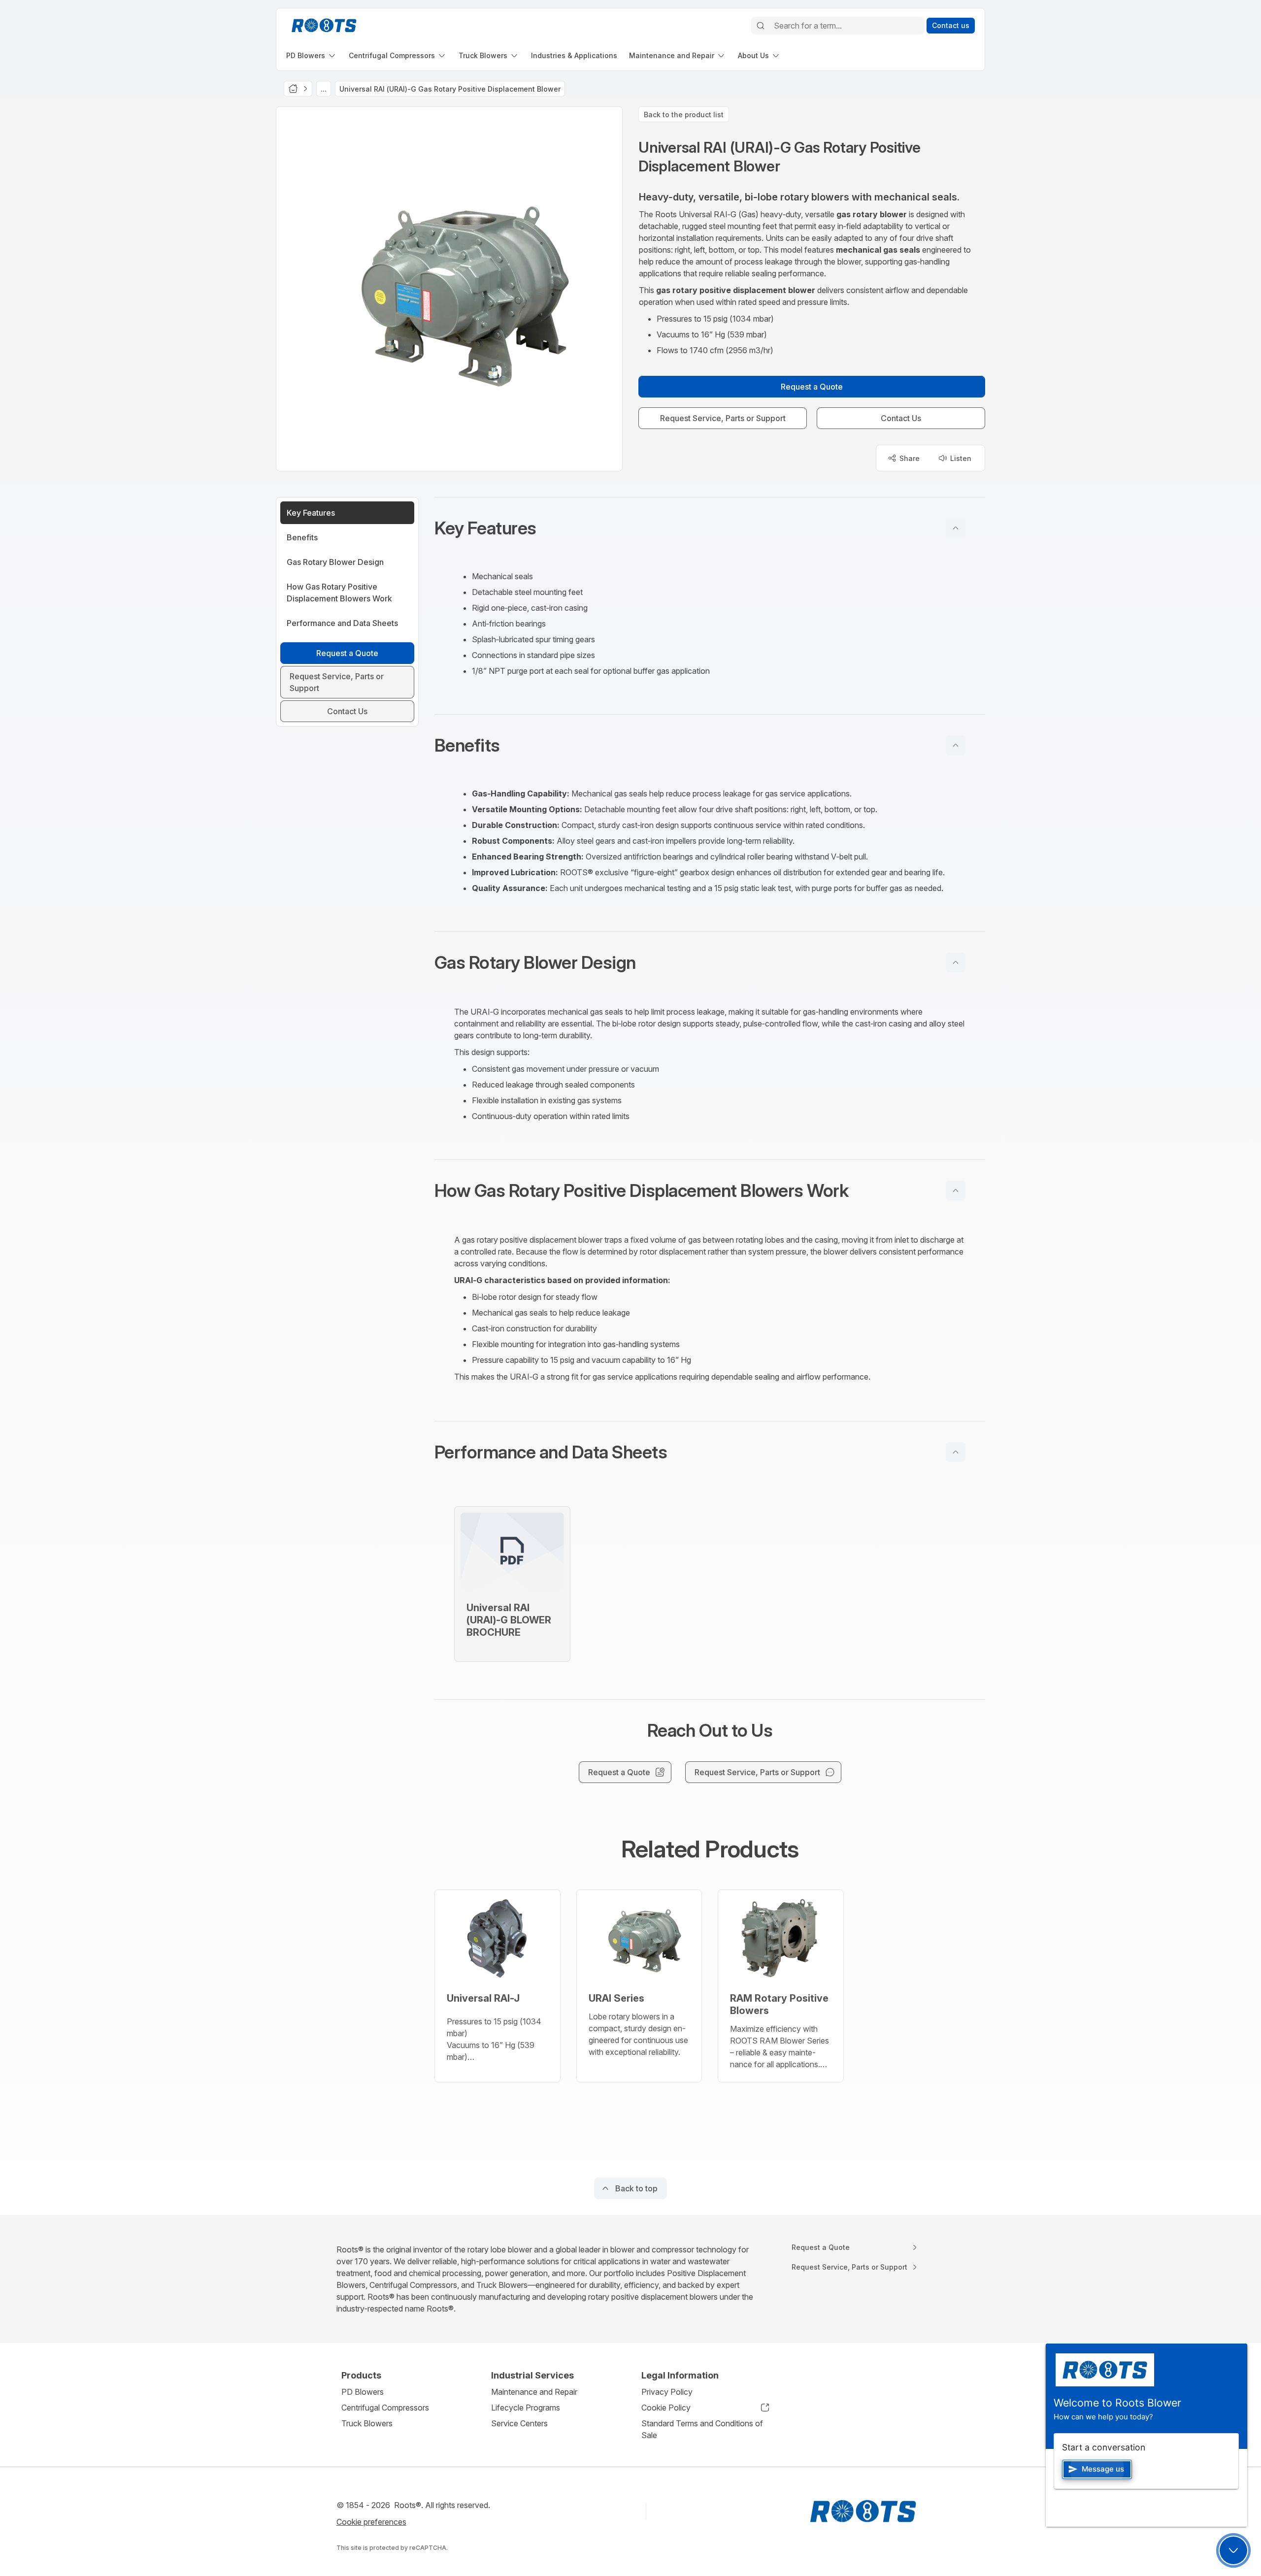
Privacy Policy (667, 2392)
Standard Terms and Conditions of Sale (702, 2429)
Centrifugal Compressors (385, 2408)
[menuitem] (312, 55)
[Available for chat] (1233, 2550)
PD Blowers (363, 2392)
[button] (710, 528)
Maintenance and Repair (534, 2392)
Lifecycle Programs (526, 2408)
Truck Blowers (367, 2423)
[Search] (761, 26)
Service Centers (519, 2423)
